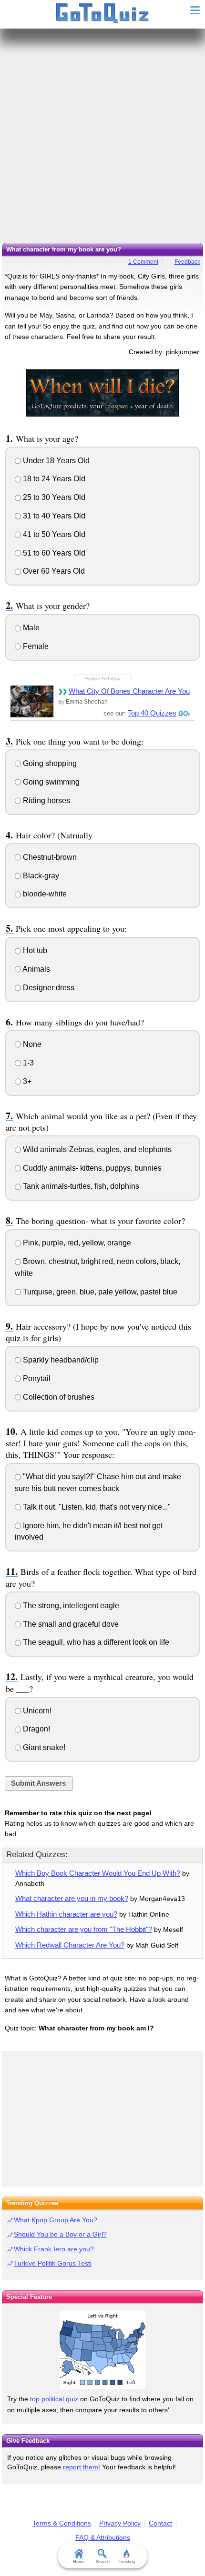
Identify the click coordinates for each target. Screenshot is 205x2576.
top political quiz (54, 2399)
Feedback (187, 262)
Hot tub (34, 950)
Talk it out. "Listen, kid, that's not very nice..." (96, 1507)
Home (79, 2562)
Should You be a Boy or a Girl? (60, 2234)
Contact (160, 2523)
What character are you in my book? (72, 1898)
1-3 (27, 1063)
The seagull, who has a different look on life (95, 1642)
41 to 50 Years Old (53, 534)
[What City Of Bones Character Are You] (32, 701)
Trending (126, 2562)
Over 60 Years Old (53, 571)
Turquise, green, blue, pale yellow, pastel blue (99, 1292)
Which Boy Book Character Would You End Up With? (98, 1873)
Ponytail (36, 1378)
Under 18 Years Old (55, 461)
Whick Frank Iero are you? (54, 2249)
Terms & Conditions (62, 2523)
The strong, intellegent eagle (70, 1606)
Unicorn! (36, 1711)
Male (30, 628)
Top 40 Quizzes (152, 713)
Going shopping (49, 763)
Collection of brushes (58, 1397)
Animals (36, 969)
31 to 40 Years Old (53, 516)
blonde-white (44, 894)
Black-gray (40, 876)
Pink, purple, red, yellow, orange (76, 1243)
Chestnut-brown (49, 857)
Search (103, 2562)
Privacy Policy (120, 2523)
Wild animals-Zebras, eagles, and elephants (96, 1149)
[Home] (103, 13)
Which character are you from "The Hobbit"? (84, 1929)
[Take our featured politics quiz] (102, 2350)
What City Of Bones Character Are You (129, 691)
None (31, 1044)
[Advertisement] (102, 136)
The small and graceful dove (70, 1624)
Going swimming (50, 782)
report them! (82, 2467)
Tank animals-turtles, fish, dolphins (80, 1186)
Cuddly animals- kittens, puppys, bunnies (91, 1168)
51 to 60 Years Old (53, 553)
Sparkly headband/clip (60, 1360)
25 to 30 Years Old (53, 497)
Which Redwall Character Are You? (70, 1945)
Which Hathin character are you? (66, 1914)
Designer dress (48, 988)
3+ (26, 1081)
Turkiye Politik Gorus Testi (53, 2263)
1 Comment (143, 262)
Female (35, 646)
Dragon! (36, 1729)
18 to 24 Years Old (53, 479)
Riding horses (46, 801)
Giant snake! (43, 1747)
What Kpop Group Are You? (56, 2220)
